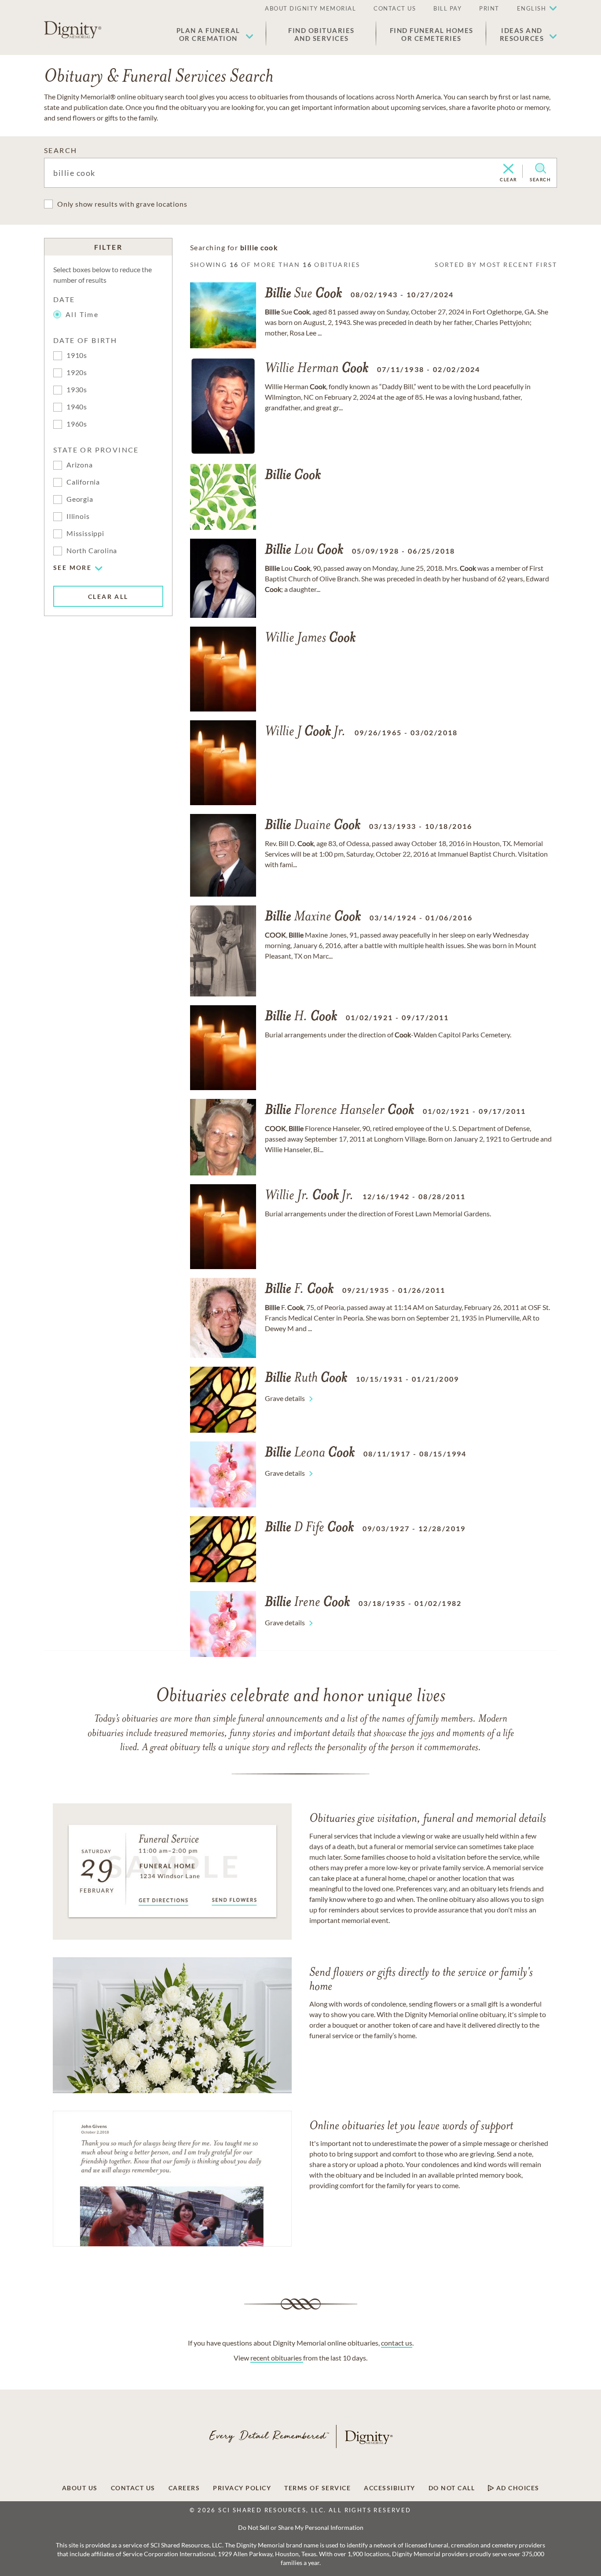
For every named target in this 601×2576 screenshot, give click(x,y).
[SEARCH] (541, 168)
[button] (215, 34)
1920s (77, 372)
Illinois (78, 516)
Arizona (80, 465)
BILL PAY (447, 8)
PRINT (489, 8)
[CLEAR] (508, 169)
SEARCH (60, 150)
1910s (77, 355)
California (83, 482)
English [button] (532, 8)
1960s (77, 424)
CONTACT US (395, 8)
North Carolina (92, 550)
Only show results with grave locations (122, 204)
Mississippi (85, 533)
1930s (77, 389)
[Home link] (73, 30)
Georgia (80, 499)
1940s (77, 407)
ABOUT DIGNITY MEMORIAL (310, 8)
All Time (82, 314)
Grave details (285, 1398)
